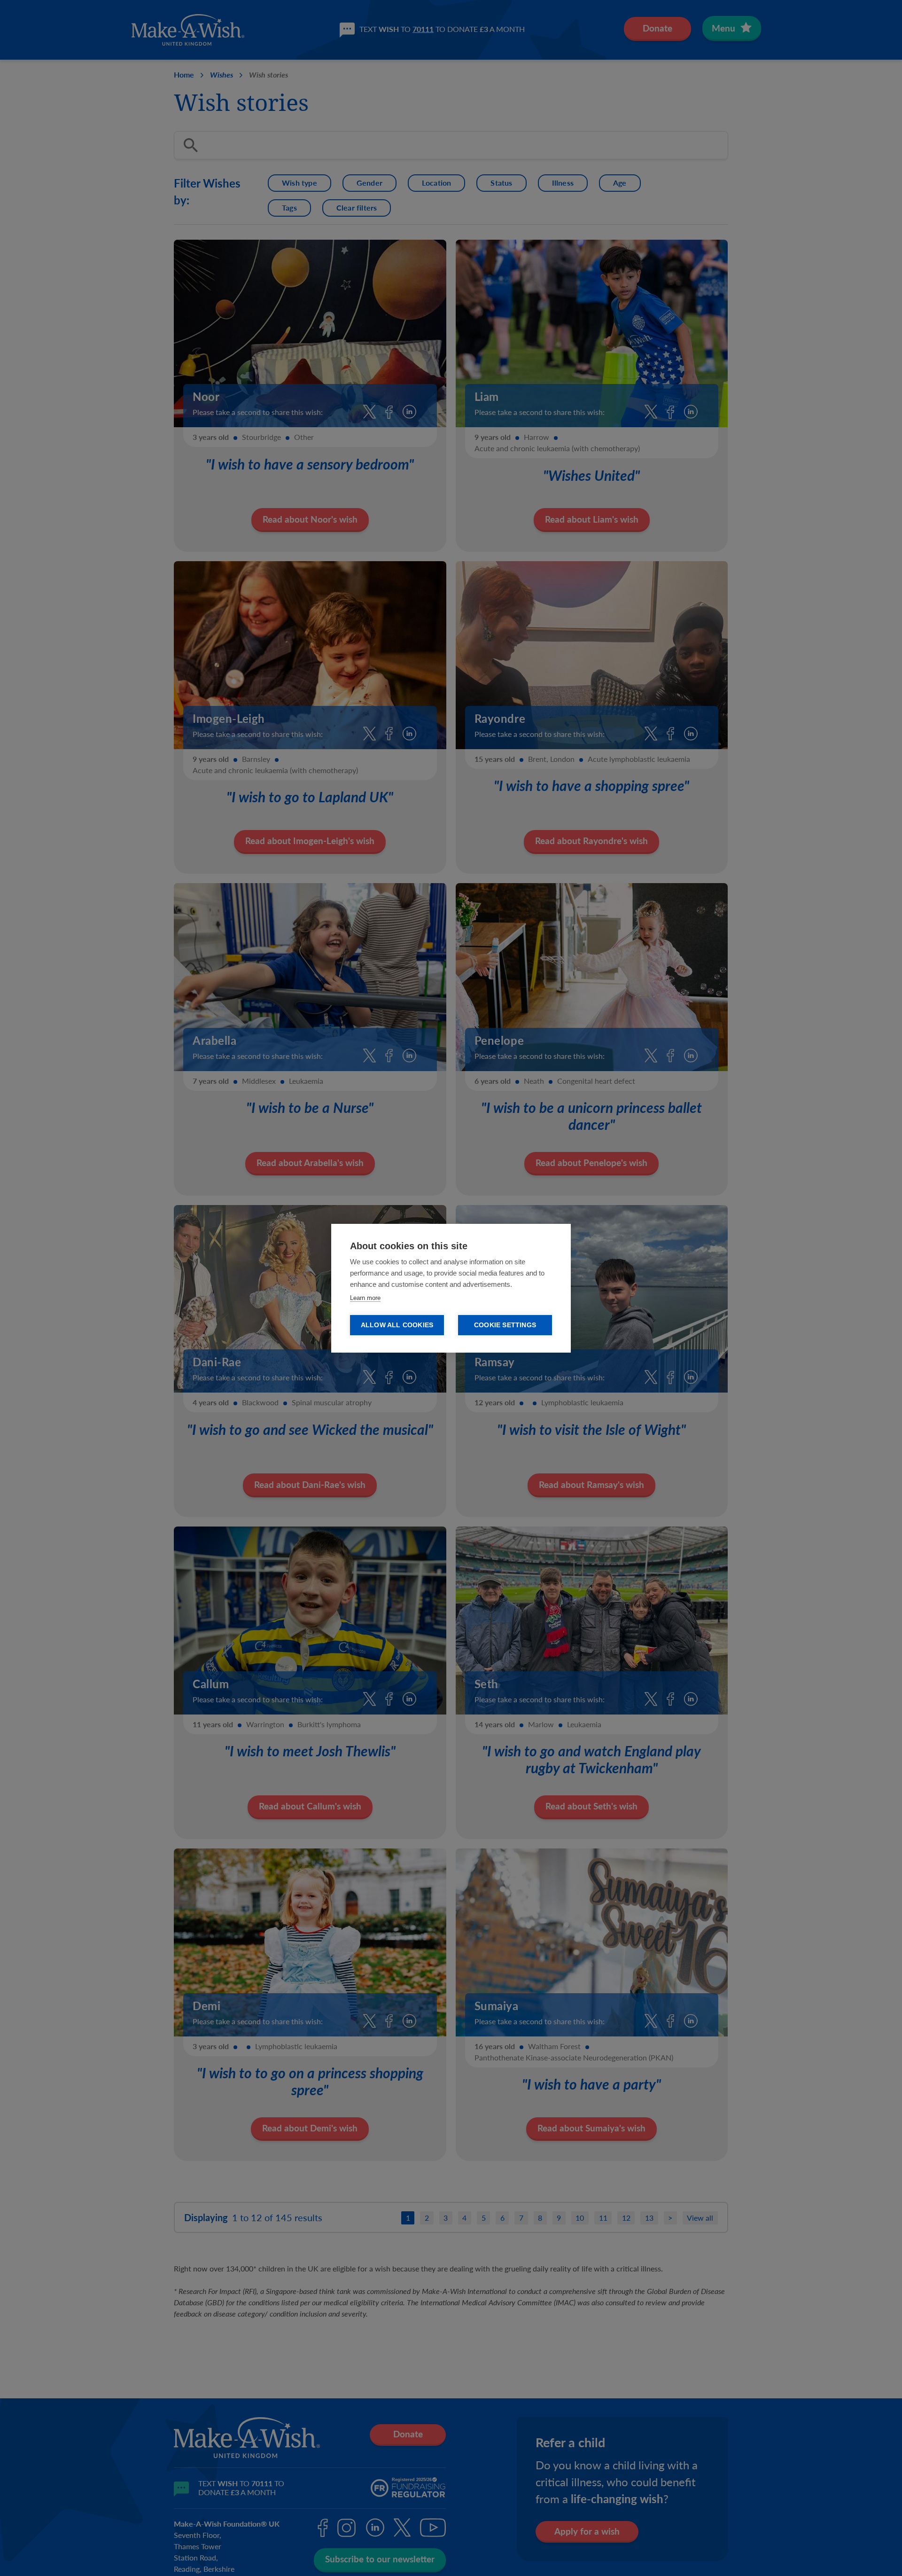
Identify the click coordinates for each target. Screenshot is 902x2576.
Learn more (365, 1298)
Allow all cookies (397, 1325)
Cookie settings (505, 1325)
